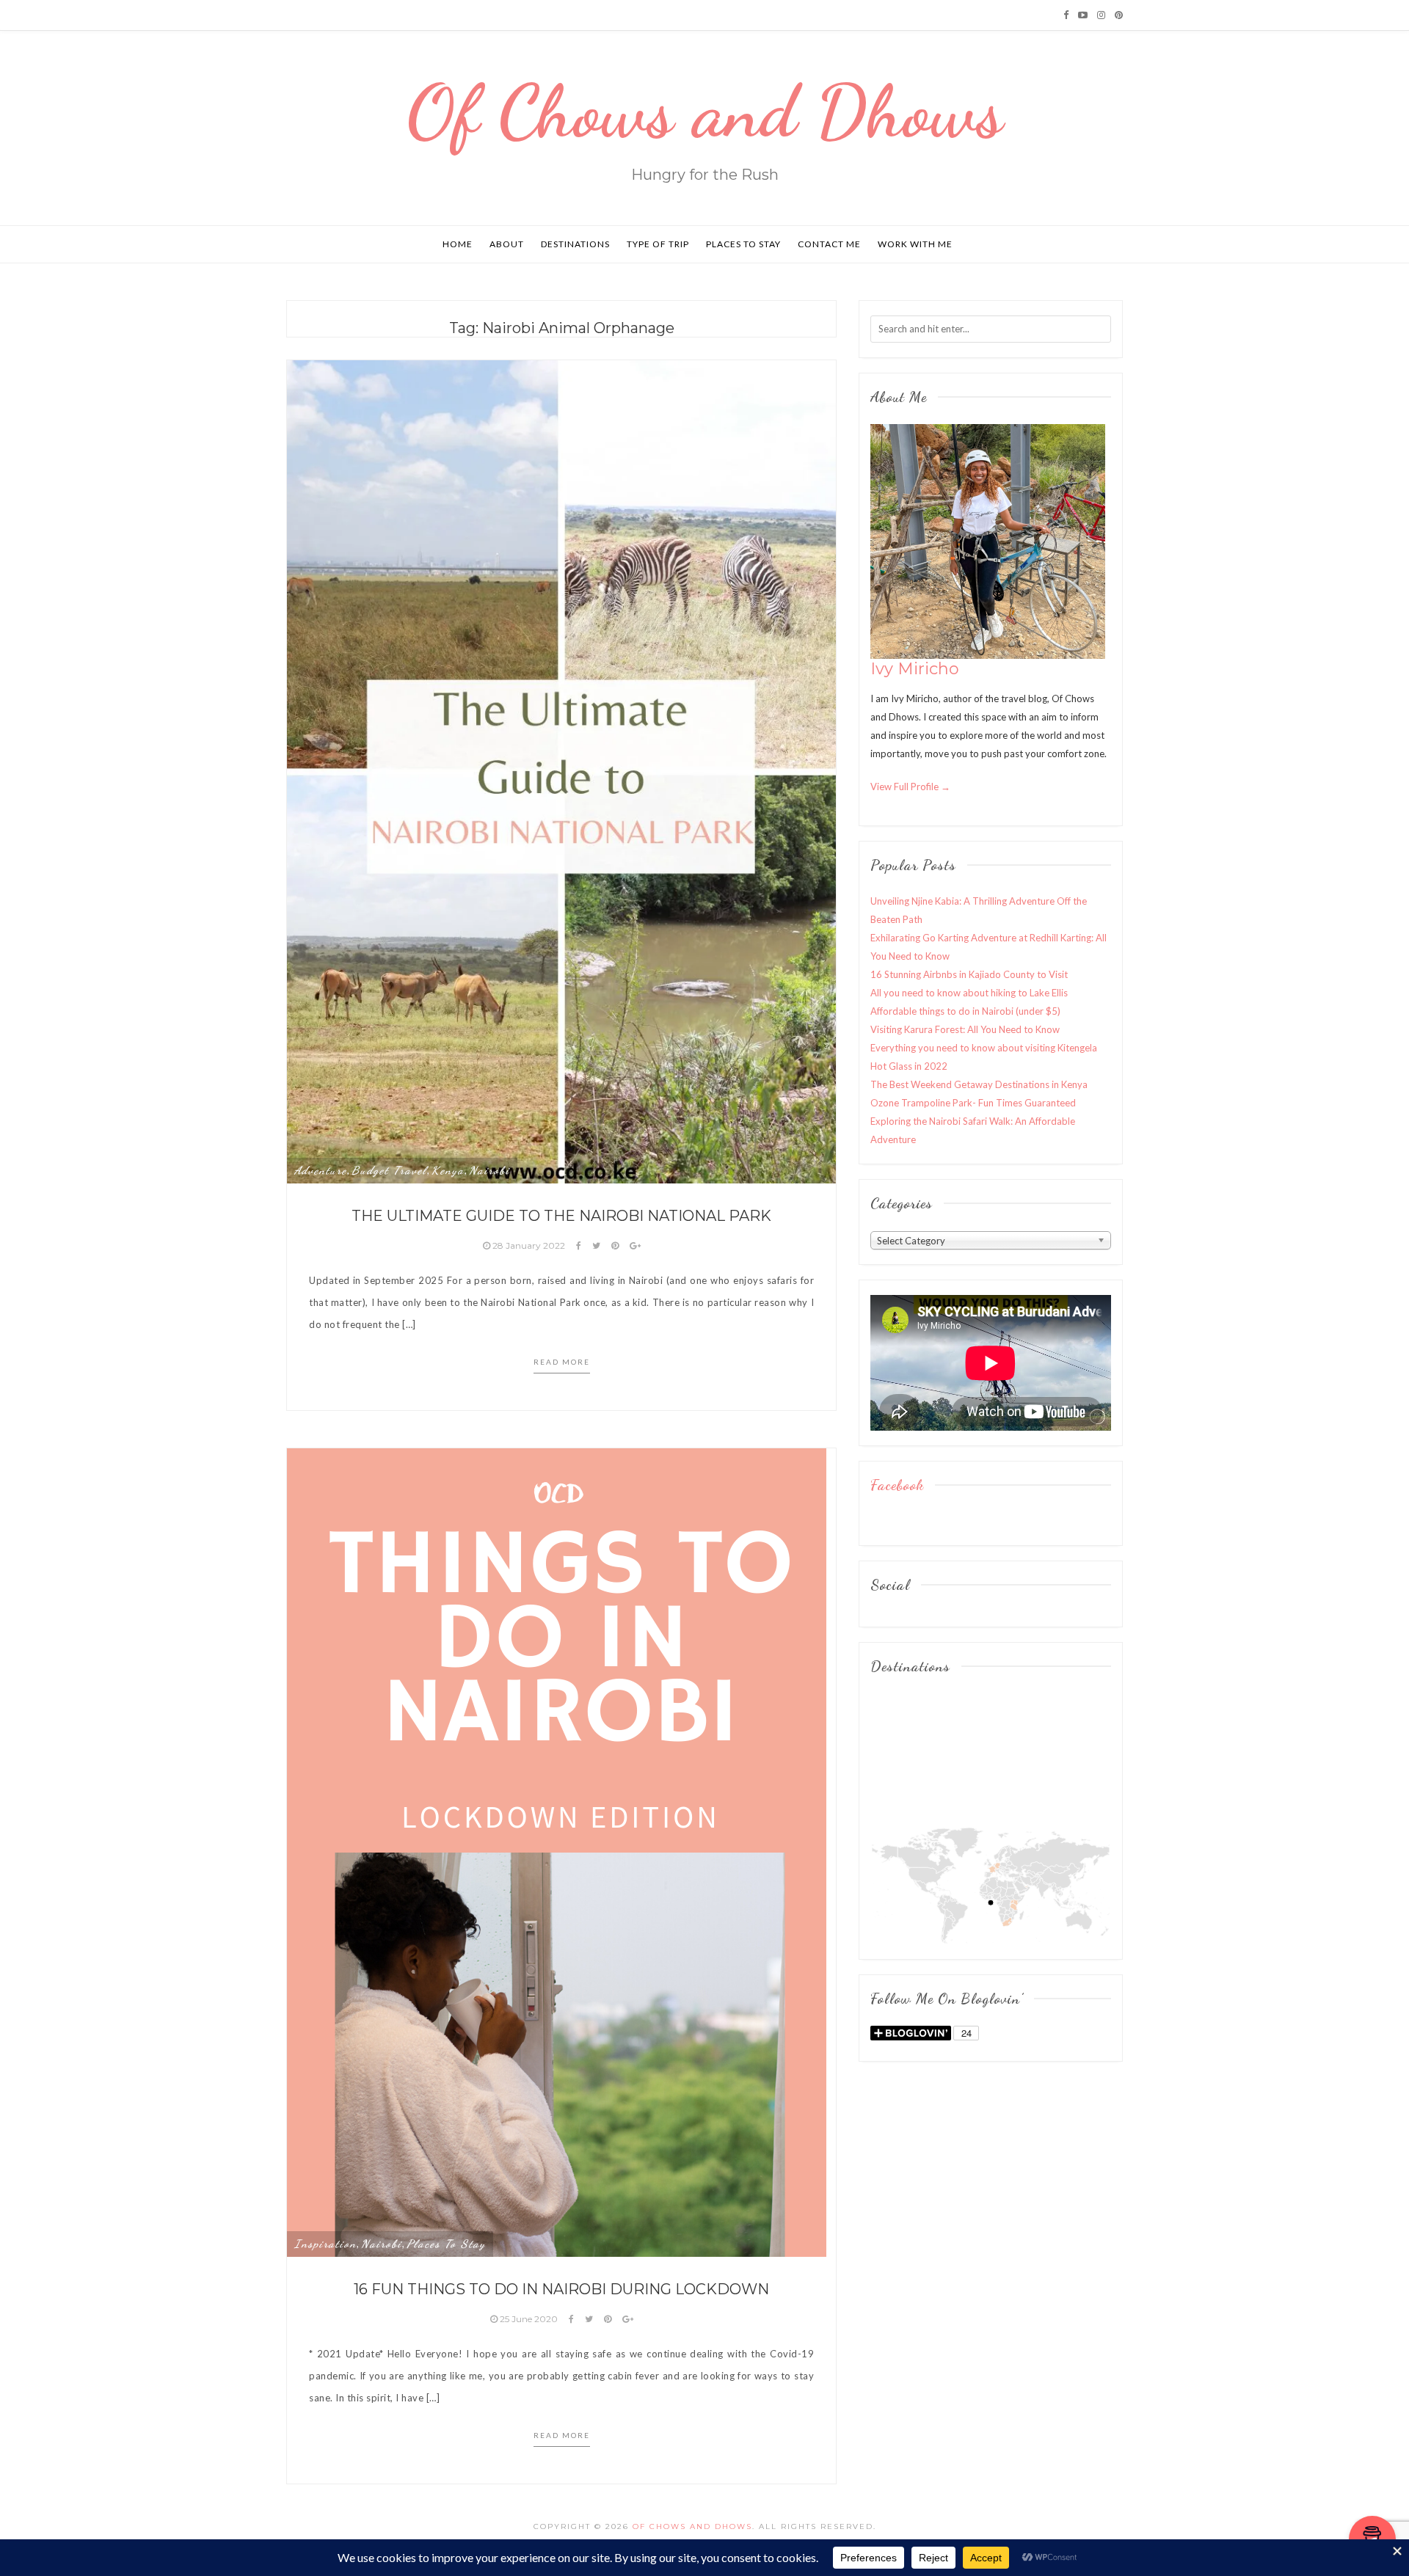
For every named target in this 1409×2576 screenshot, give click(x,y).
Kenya (448, 1170)
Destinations (575, 244)
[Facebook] (1066, 15)
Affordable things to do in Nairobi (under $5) (965, 1011)
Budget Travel (389, 1170)
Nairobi (489, 1170)
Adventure (321, 1170)
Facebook (897, 1485)
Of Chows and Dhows (705, 112)
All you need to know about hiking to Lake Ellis (969, 993)
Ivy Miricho (915, 669)
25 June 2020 (529, 2319)
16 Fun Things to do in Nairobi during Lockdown (561, 2289)
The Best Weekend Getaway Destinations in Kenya (979, 1084)
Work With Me (915, 244)
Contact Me (829, 244)
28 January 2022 (529, 1245)
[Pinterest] (1119, 15)
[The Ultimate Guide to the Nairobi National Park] (561, 770)
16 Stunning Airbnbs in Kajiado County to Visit (969, 974)
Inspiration (325, 2244)
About (507, 244)
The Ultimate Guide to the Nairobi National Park (561, 1216)
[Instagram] (1101, 15)
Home (458, 244)
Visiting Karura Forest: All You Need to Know (965, 1029)
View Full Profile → (910, 787)
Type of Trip (658, 244)
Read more (562, 1362)
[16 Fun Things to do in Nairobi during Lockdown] (557, 1851)
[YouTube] (1083, 15)
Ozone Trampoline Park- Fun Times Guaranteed (973, 1103)
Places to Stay (743, 244)
